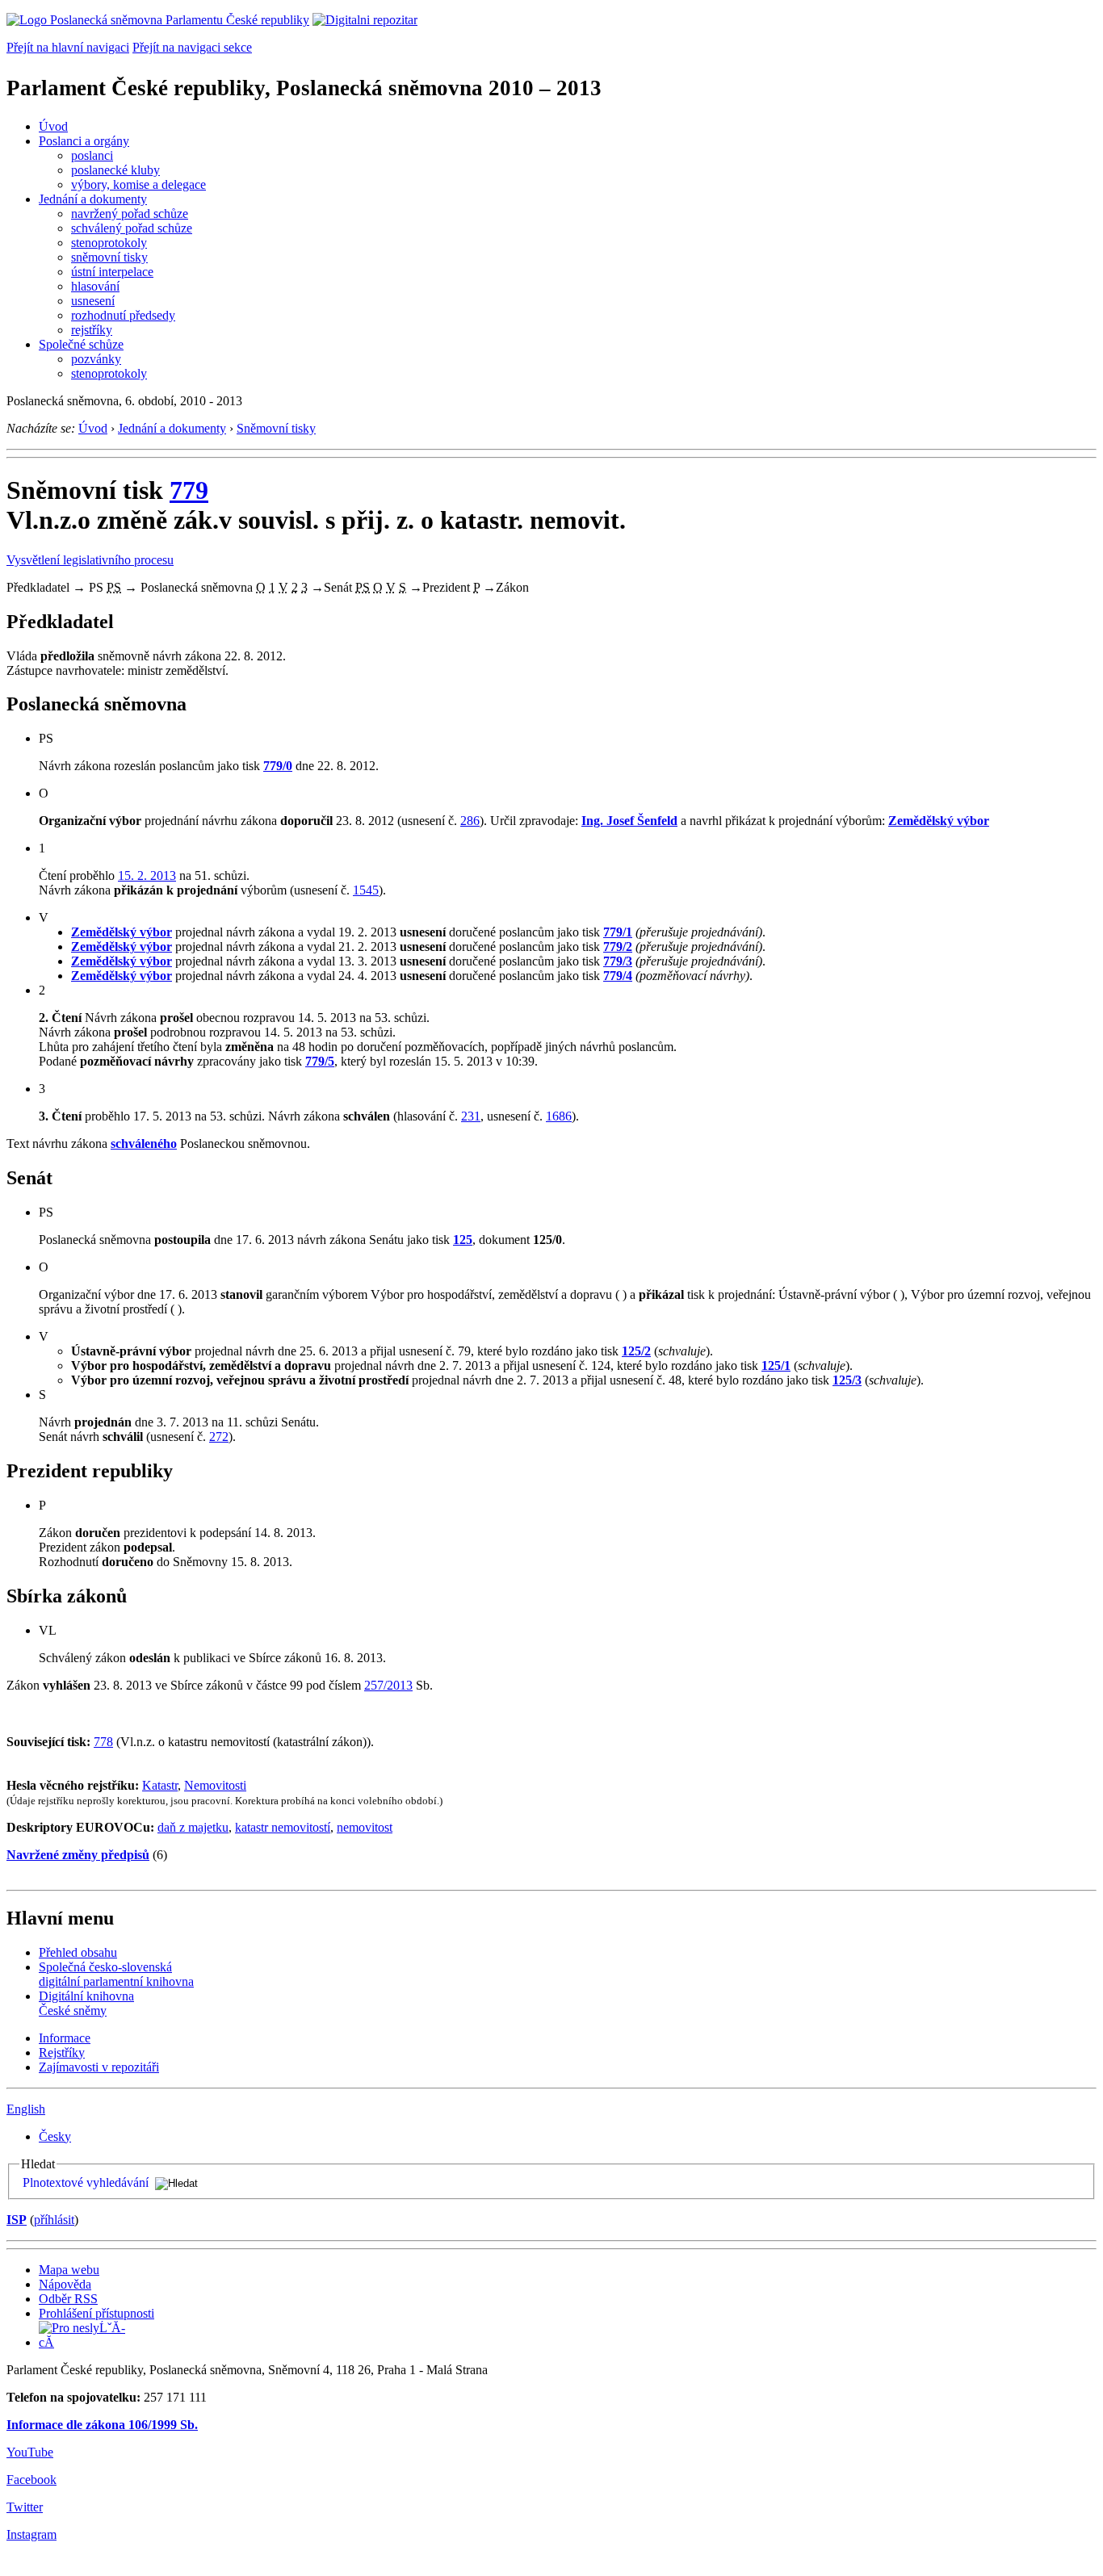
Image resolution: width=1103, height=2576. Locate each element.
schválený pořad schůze (132, 228)
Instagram (31, 2534)
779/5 (320, 1061)
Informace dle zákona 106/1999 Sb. (102, 2425)
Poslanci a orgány (84, 141)
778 (103, 1742)
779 (189, 490)
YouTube (30, 2452)
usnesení (93, 301)
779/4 (618, 976)
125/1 (776, 1365)
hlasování (95, 286)
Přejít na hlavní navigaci (68, 47)
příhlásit (54, 2220)
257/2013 (388, 1685)
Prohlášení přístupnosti (96, 2313)
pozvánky (96, 359)
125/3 (847, 1380)
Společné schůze (81, 344)
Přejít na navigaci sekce (192, 47)
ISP (17, 2220)
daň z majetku (193, 1827)
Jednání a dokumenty (93, 199)
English (26, 2109)
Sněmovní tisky (276, 428)
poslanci (92, 155)
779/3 (618, 961)
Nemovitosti (215, 1785)
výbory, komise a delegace (138, 184)
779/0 (278, 766)
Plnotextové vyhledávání (86, 2182)
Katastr (160, 1785)
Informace (65, 2038)
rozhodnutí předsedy (123, 315)
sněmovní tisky (109, 257)
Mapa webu (69, 2270)
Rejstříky (62, 2052)
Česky (55, 2136)
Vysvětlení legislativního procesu (90, 560)
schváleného (144, 1143)
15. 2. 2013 (147, 875)
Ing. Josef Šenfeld (629, 821)
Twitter (25, 2507)
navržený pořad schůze (130, 214)
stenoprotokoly (109, 243)
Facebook (31, 2480)
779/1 (618, 932)
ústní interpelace (112, 272)
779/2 (618, 947)
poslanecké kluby (115, 170)
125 (463, 1240)
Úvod (53, 126)
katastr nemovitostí (283, 1827)
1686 (559, 1116)
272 (219, 1437)
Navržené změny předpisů (78, 1855)
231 (471, 1116)
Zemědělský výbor (939, 821)
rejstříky (92, 330)
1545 (366, 890)
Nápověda (65, 2284)
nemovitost (365, 1827)
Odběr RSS (68, 2299)
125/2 (636, 1351)
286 (470, 821)
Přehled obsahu (78, 1952)
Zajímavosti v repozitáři (99, 2067)
